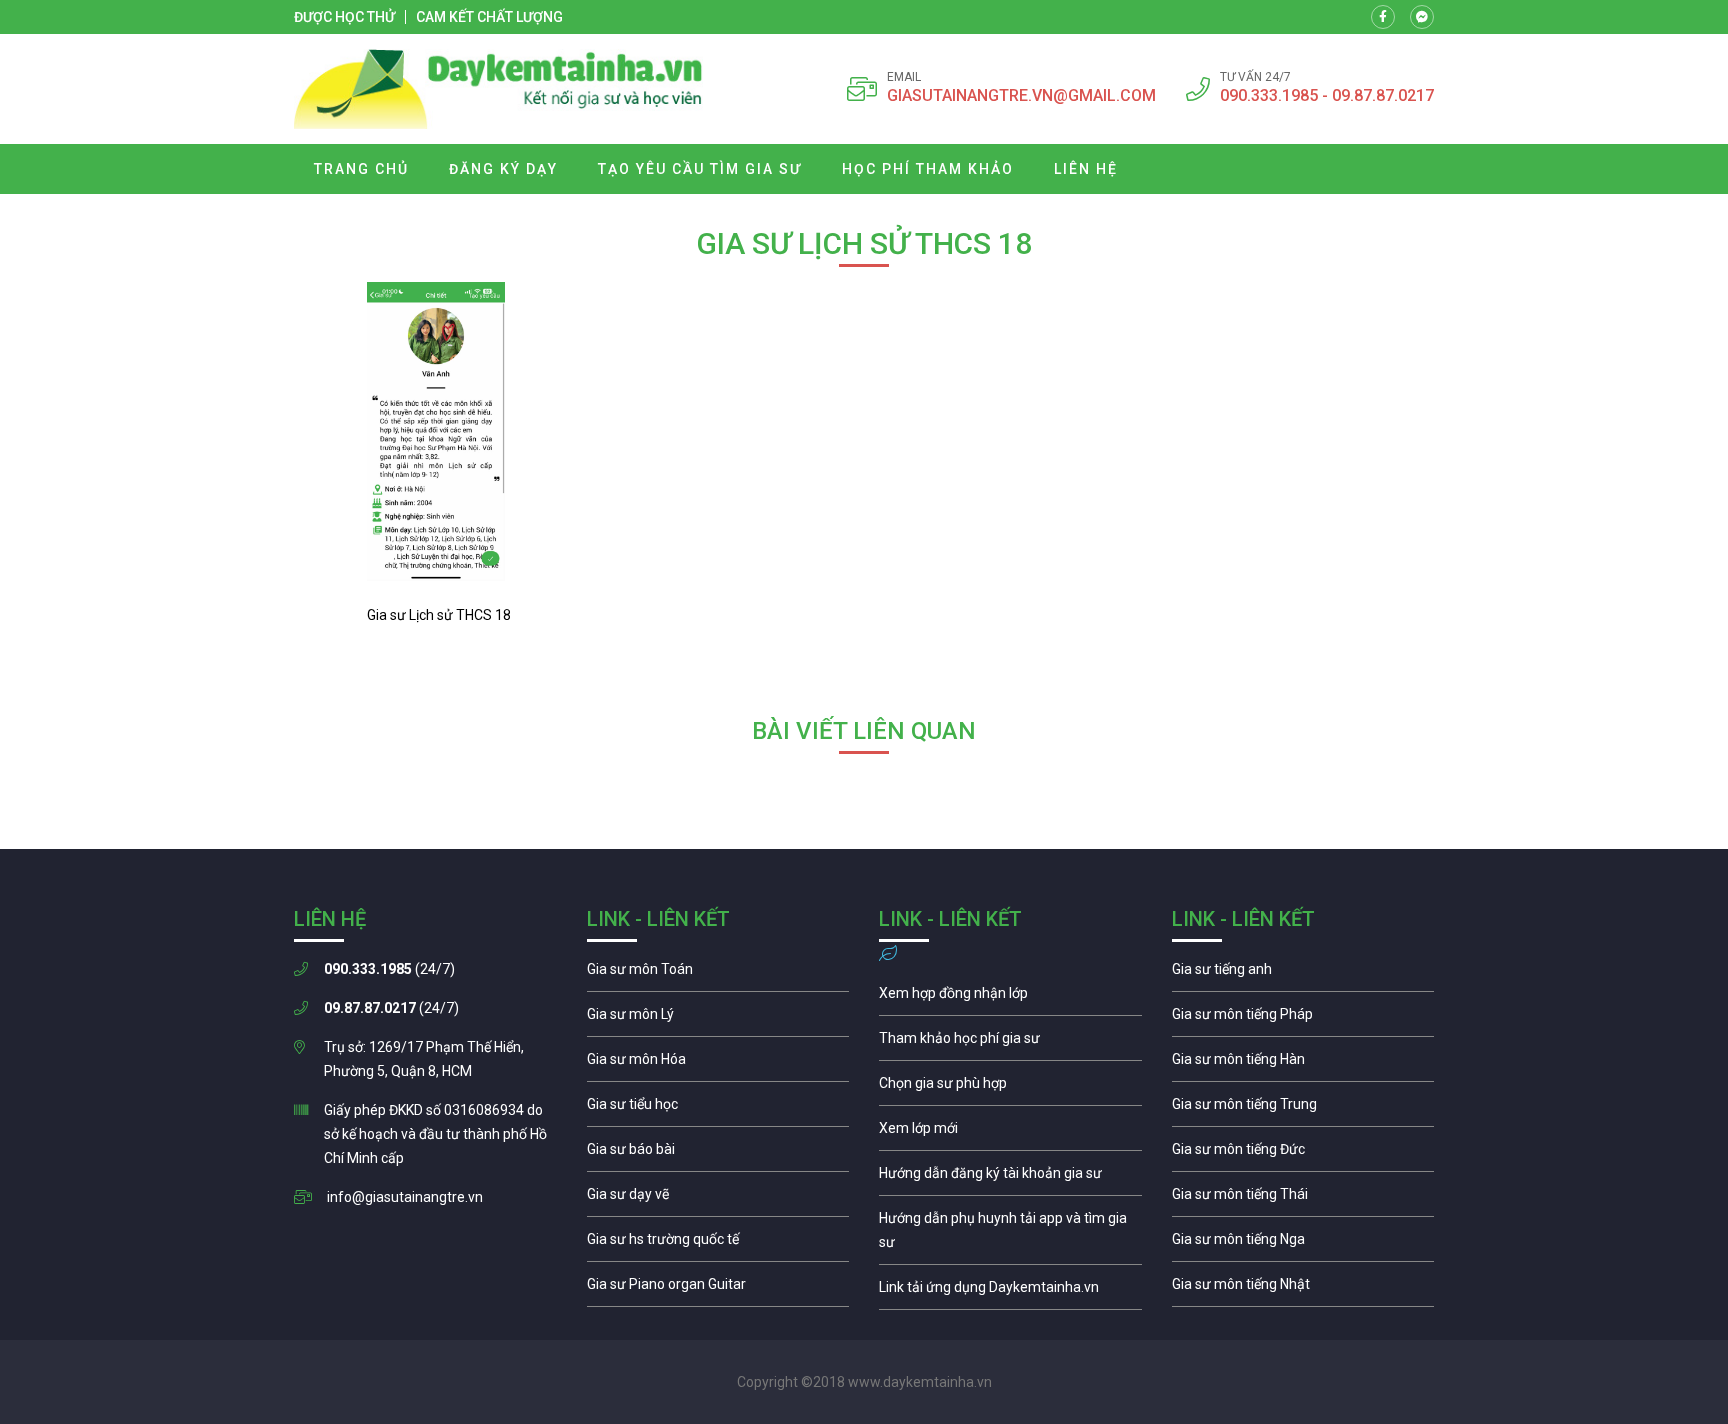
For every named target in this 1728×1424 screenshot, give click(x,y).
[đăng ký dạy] (498, 89)
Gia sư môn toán (718, 974)
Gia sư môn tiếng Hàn (1303, 1064)
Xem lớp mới (1010, 1133)
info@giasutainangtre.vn (405, 1197)
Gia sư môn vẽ (718, 1199)
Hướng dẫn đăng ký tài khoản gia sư (1010, 1178)
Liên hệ (1086, 169)
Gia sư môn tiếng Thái (1303, 1199)
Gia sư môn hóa (718, 1064)
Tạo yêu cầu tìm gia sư (700, 169)
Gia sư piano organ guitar (718, 1289)
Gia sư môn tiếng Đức (1303, 1154)
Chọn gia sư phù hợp (1010, 1088)
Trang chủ (361, 169)
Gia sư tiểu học (718, 1109)
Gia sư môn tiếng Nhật (1303, 1289)
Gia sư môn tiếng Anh (1303, 974)
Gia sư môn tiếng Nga (1010, 1292)
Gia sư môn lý (718, 1019)
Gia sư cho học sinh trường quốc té (718, 1244)
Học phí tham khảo (928, 169)
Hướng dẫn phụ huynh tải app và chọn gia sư (1010, 1235)
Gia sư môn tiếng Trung (1303, 1109)
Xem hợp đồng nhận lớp (1010, 998)
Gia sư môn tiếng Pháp (1303, 1019)
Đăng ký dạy (503, 169)
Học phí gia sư (1010, 1043)
